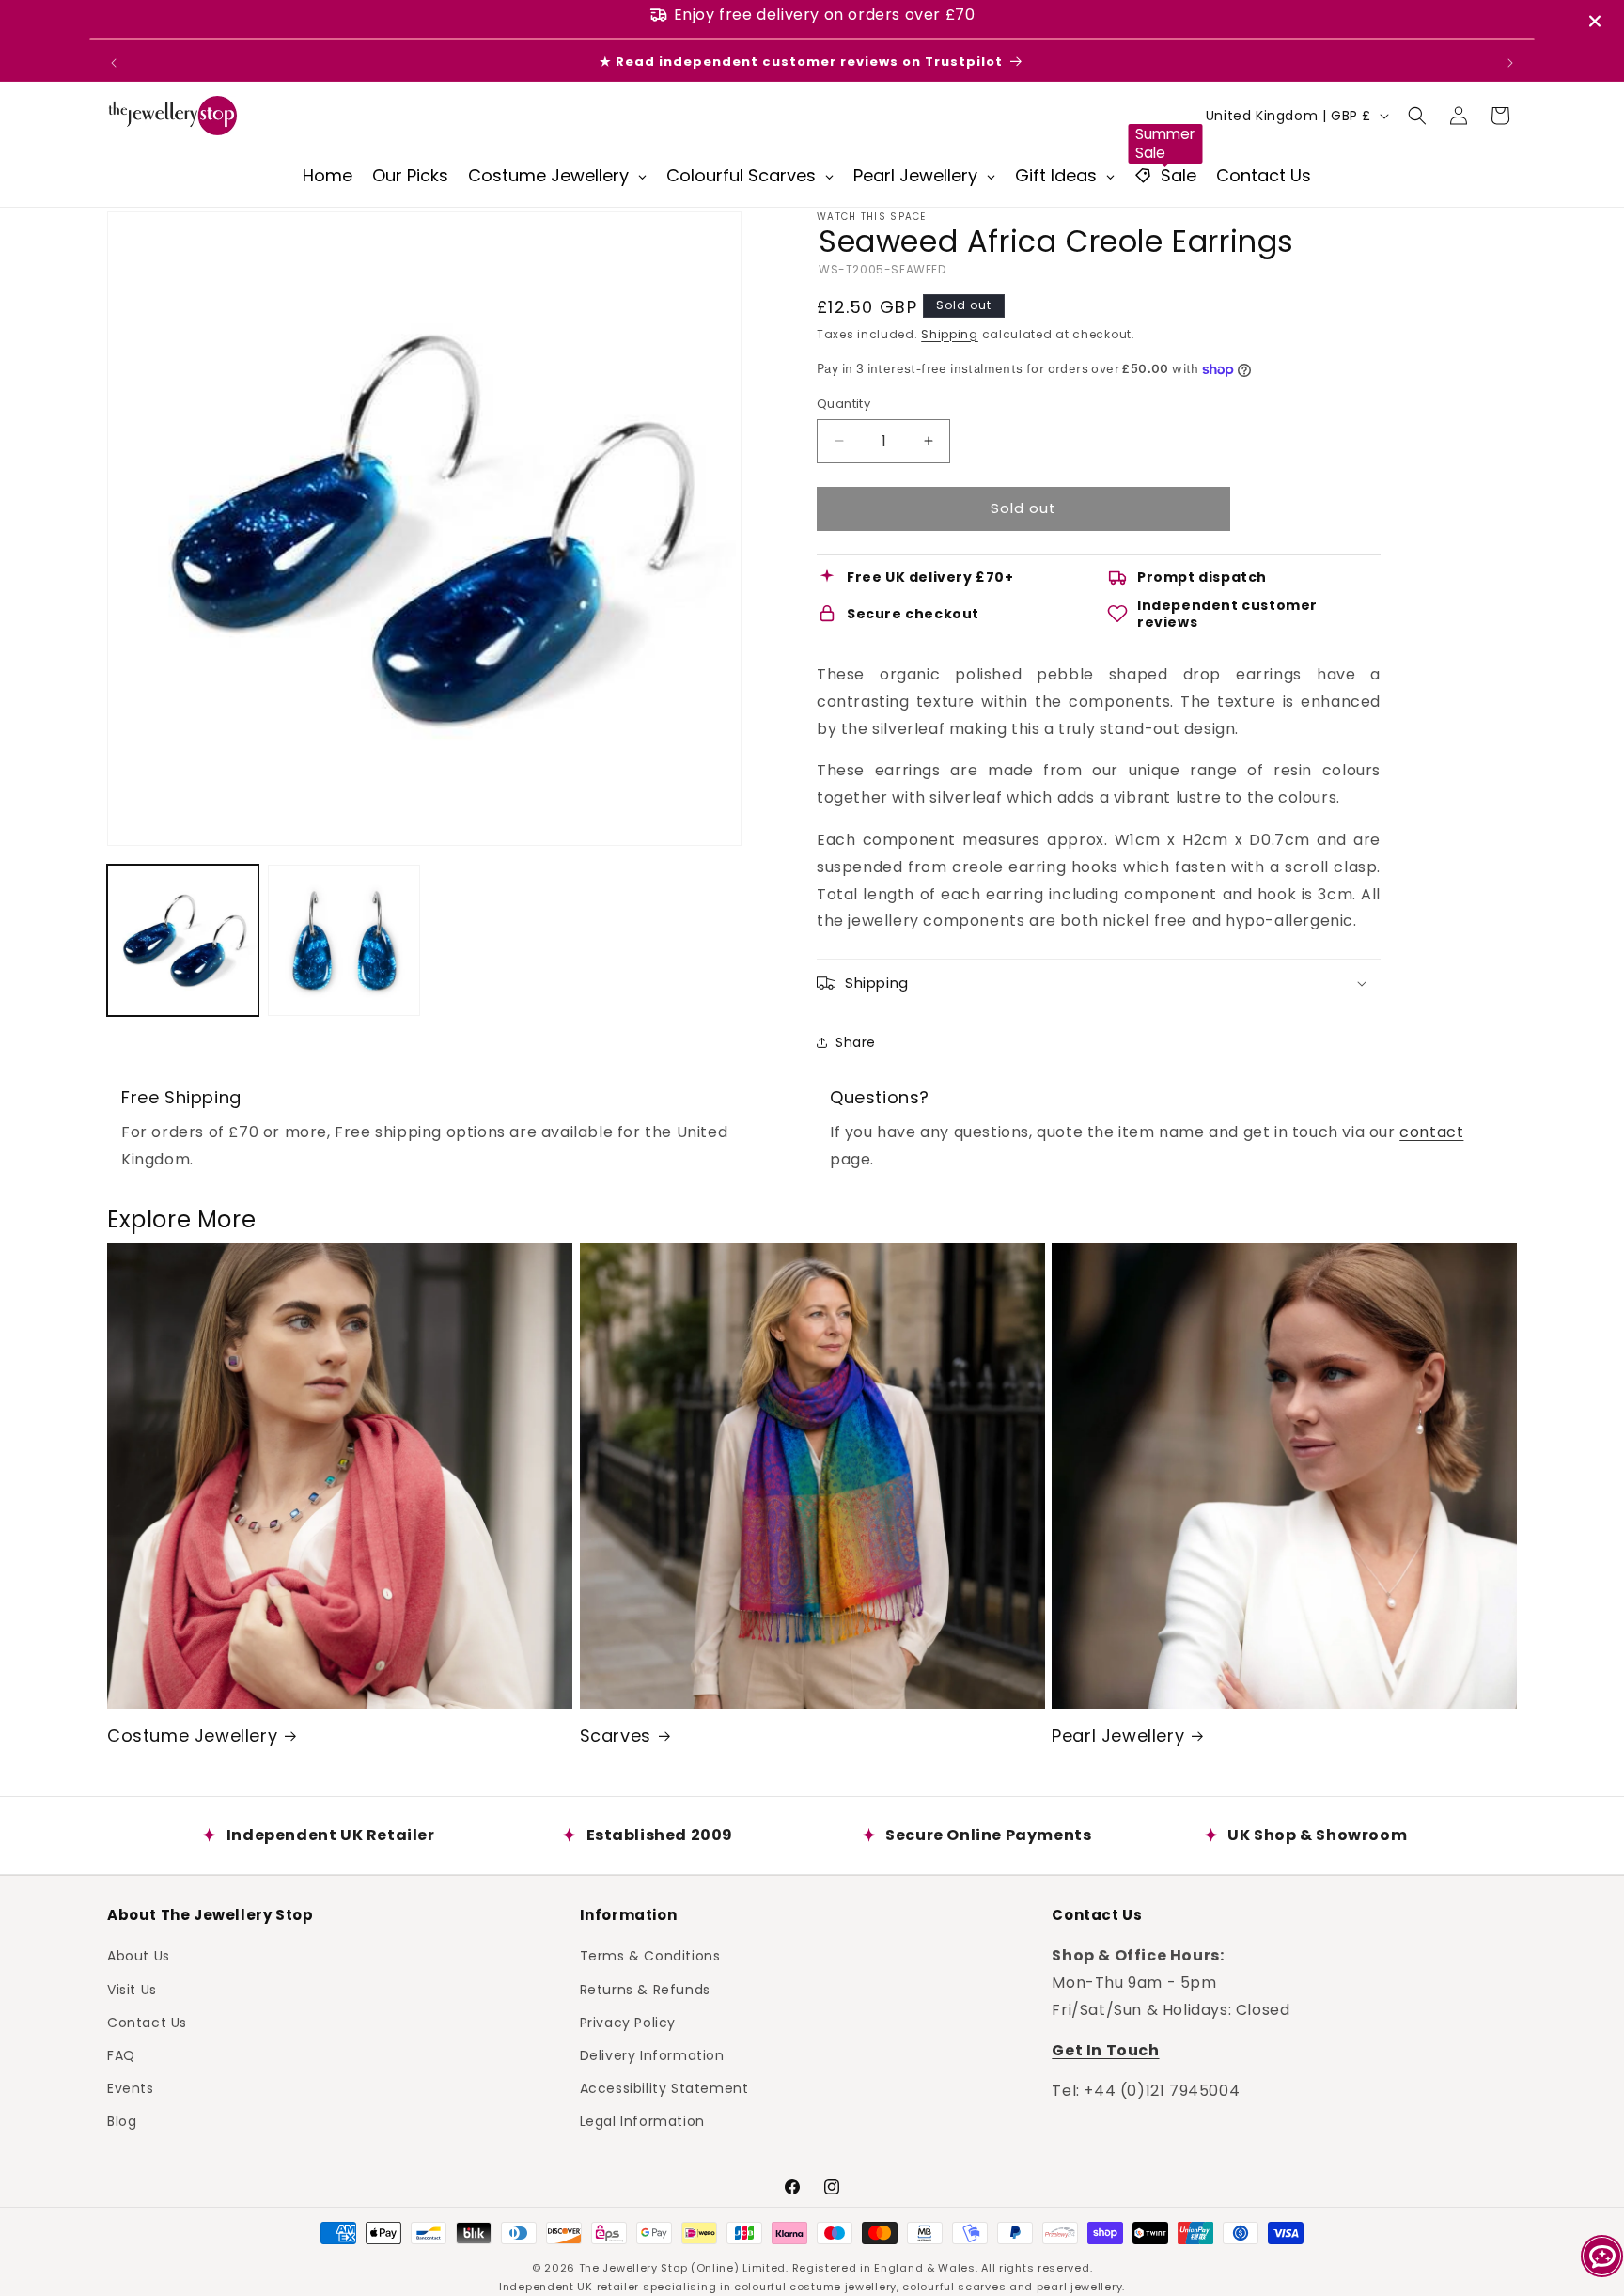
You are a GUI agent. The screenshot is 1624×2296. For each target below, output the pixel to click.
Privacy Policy (628, 2023)
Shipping (950, 334)
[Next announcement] (1510, 63)
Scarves (616, 1735)
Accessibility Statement (664, 2088)
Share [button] (856, 1042)
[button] (1417, 116)
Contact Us (147, 2023)
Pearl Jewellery (1118, 1735)
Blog (122, 2121)
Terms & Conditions (650, 1956)
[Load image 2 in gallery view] (344, 940)
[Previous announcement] (114, 63)
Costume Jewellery (192, 1735)
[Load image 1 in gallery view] (183, 940)
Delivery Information (652, 2055)
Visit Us (132, 1990)
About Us (139, 1956)
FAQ (121, 2055)
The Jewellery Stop (633, 2268)
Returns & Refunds (645, 1990)
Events (131, 2088)
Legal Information (642, 2121)
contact (1431, 1132)
